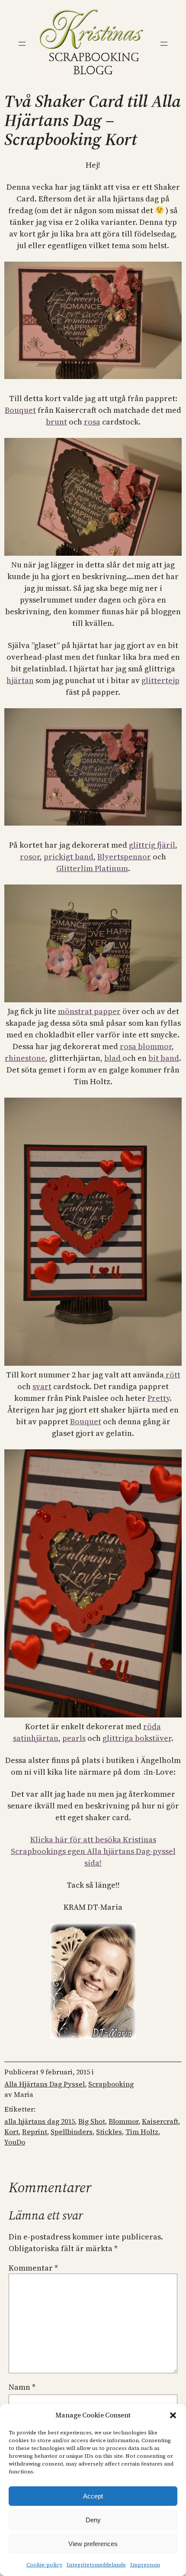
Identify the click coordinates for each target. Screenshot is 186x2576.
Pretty (159, 1398)
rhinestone (25, 1058)
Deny (93, 2520)
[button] (173, 2415)
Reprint (35, 2132)
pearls (74, 1738)
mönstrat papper (89, 1011)
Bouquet (20, 410)
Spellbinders (72, 2132)
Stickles (109, 2132)
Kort (11, 2132)
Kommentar (33, 2268)
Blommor (123, 2121)
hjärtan (20, 680)
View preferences (93, 2544)
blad (113, 1058)
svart (42, 1386)
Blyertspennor (124, 857)
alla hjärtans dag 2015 (40, 2121)
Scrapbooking (111, 2084)
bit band (164, 1058)
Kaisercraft (160, 2121)
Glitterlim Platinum (92, 868)
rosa (92, 422)
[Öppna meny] (22, 44)
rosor (30, 857)
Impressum (145, 2565)
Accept (93, 2496)
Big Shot (92, 2121)
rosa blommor (146, 1046)
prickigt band (69, 857)
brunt (56, 422)
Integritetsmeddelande (96, 2565)
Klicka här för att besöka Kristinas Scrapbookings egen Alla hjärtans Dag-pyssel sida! (93, 1851)
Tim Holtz (142, 2132)
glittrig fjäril (152, 845)
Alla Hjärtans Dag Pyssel (45, 2084)
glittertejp (160, 680)
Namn (22, 2387)
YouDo (15, 2142)
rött (172, 1375)
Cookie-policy (44, 2565)
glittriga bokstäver (137, 1738)
